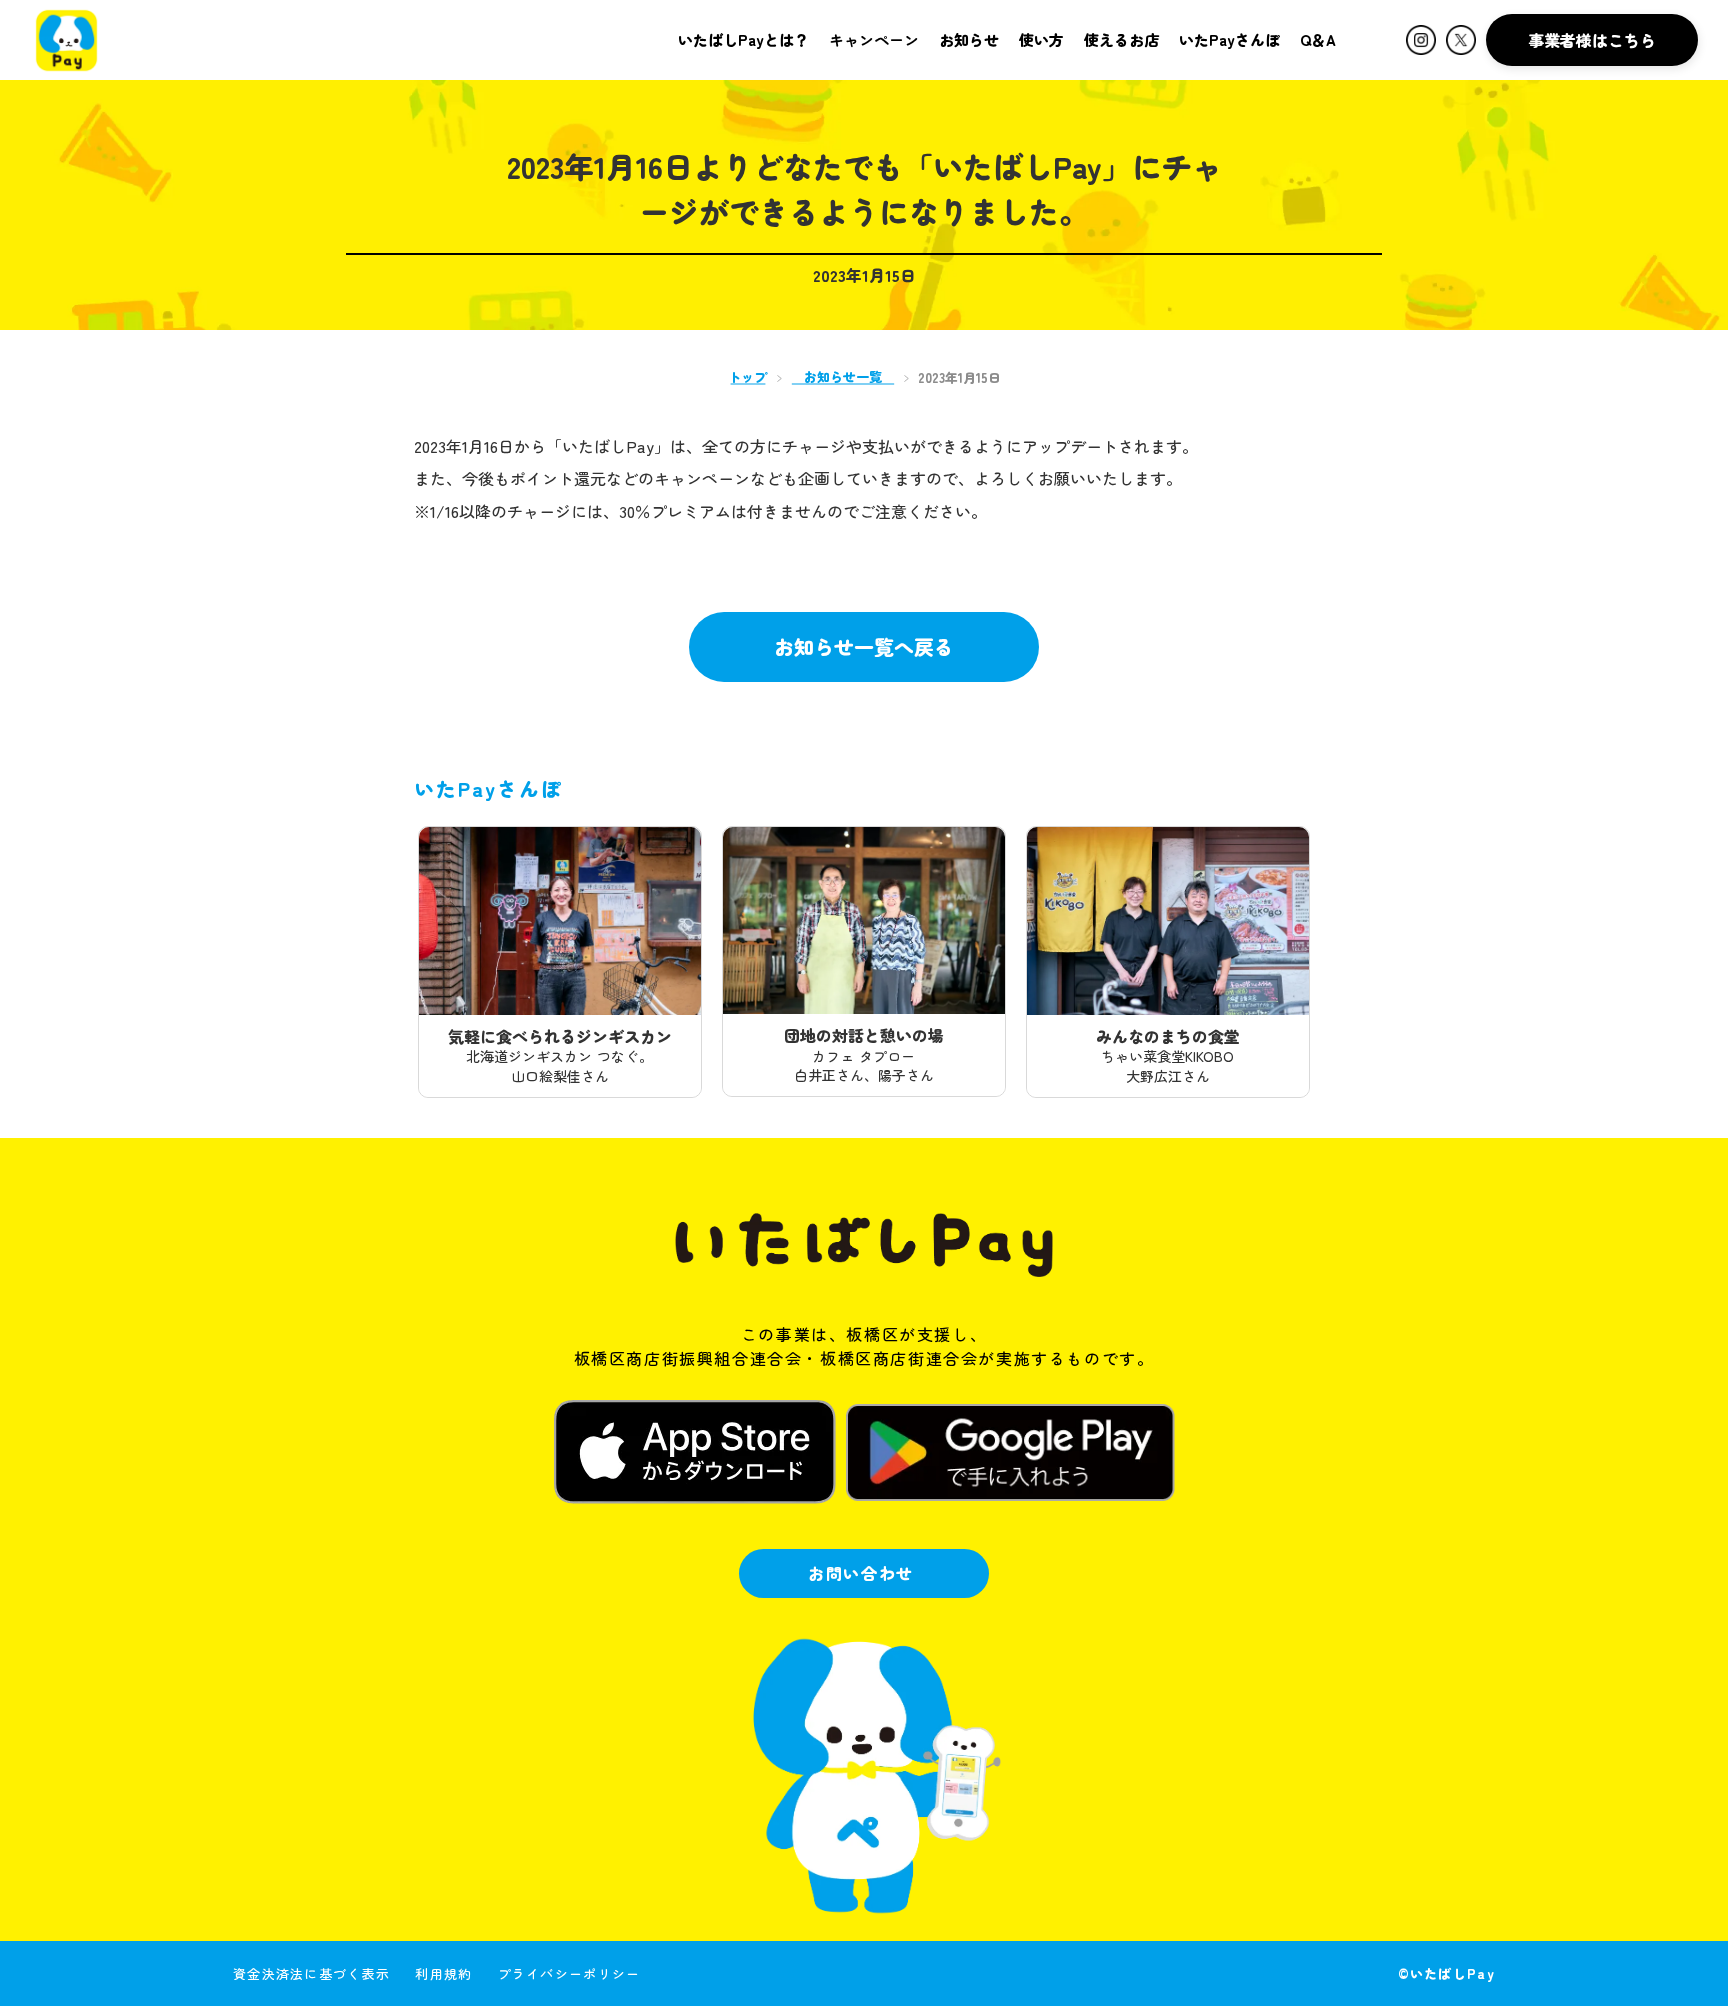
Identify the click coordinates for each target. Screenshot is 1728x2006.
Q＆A (1318, 39)
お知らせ (969, 39)
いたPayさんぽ (1229, 39)
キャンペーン (874, 39)
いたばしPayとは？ (743, 39)
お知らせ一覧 (843, 376)
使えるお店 (1121, 39)
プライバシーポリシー (569, 1973)
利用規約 (443, 1973)
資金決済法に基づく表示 (311, 1973)
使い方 (1041, 39)
